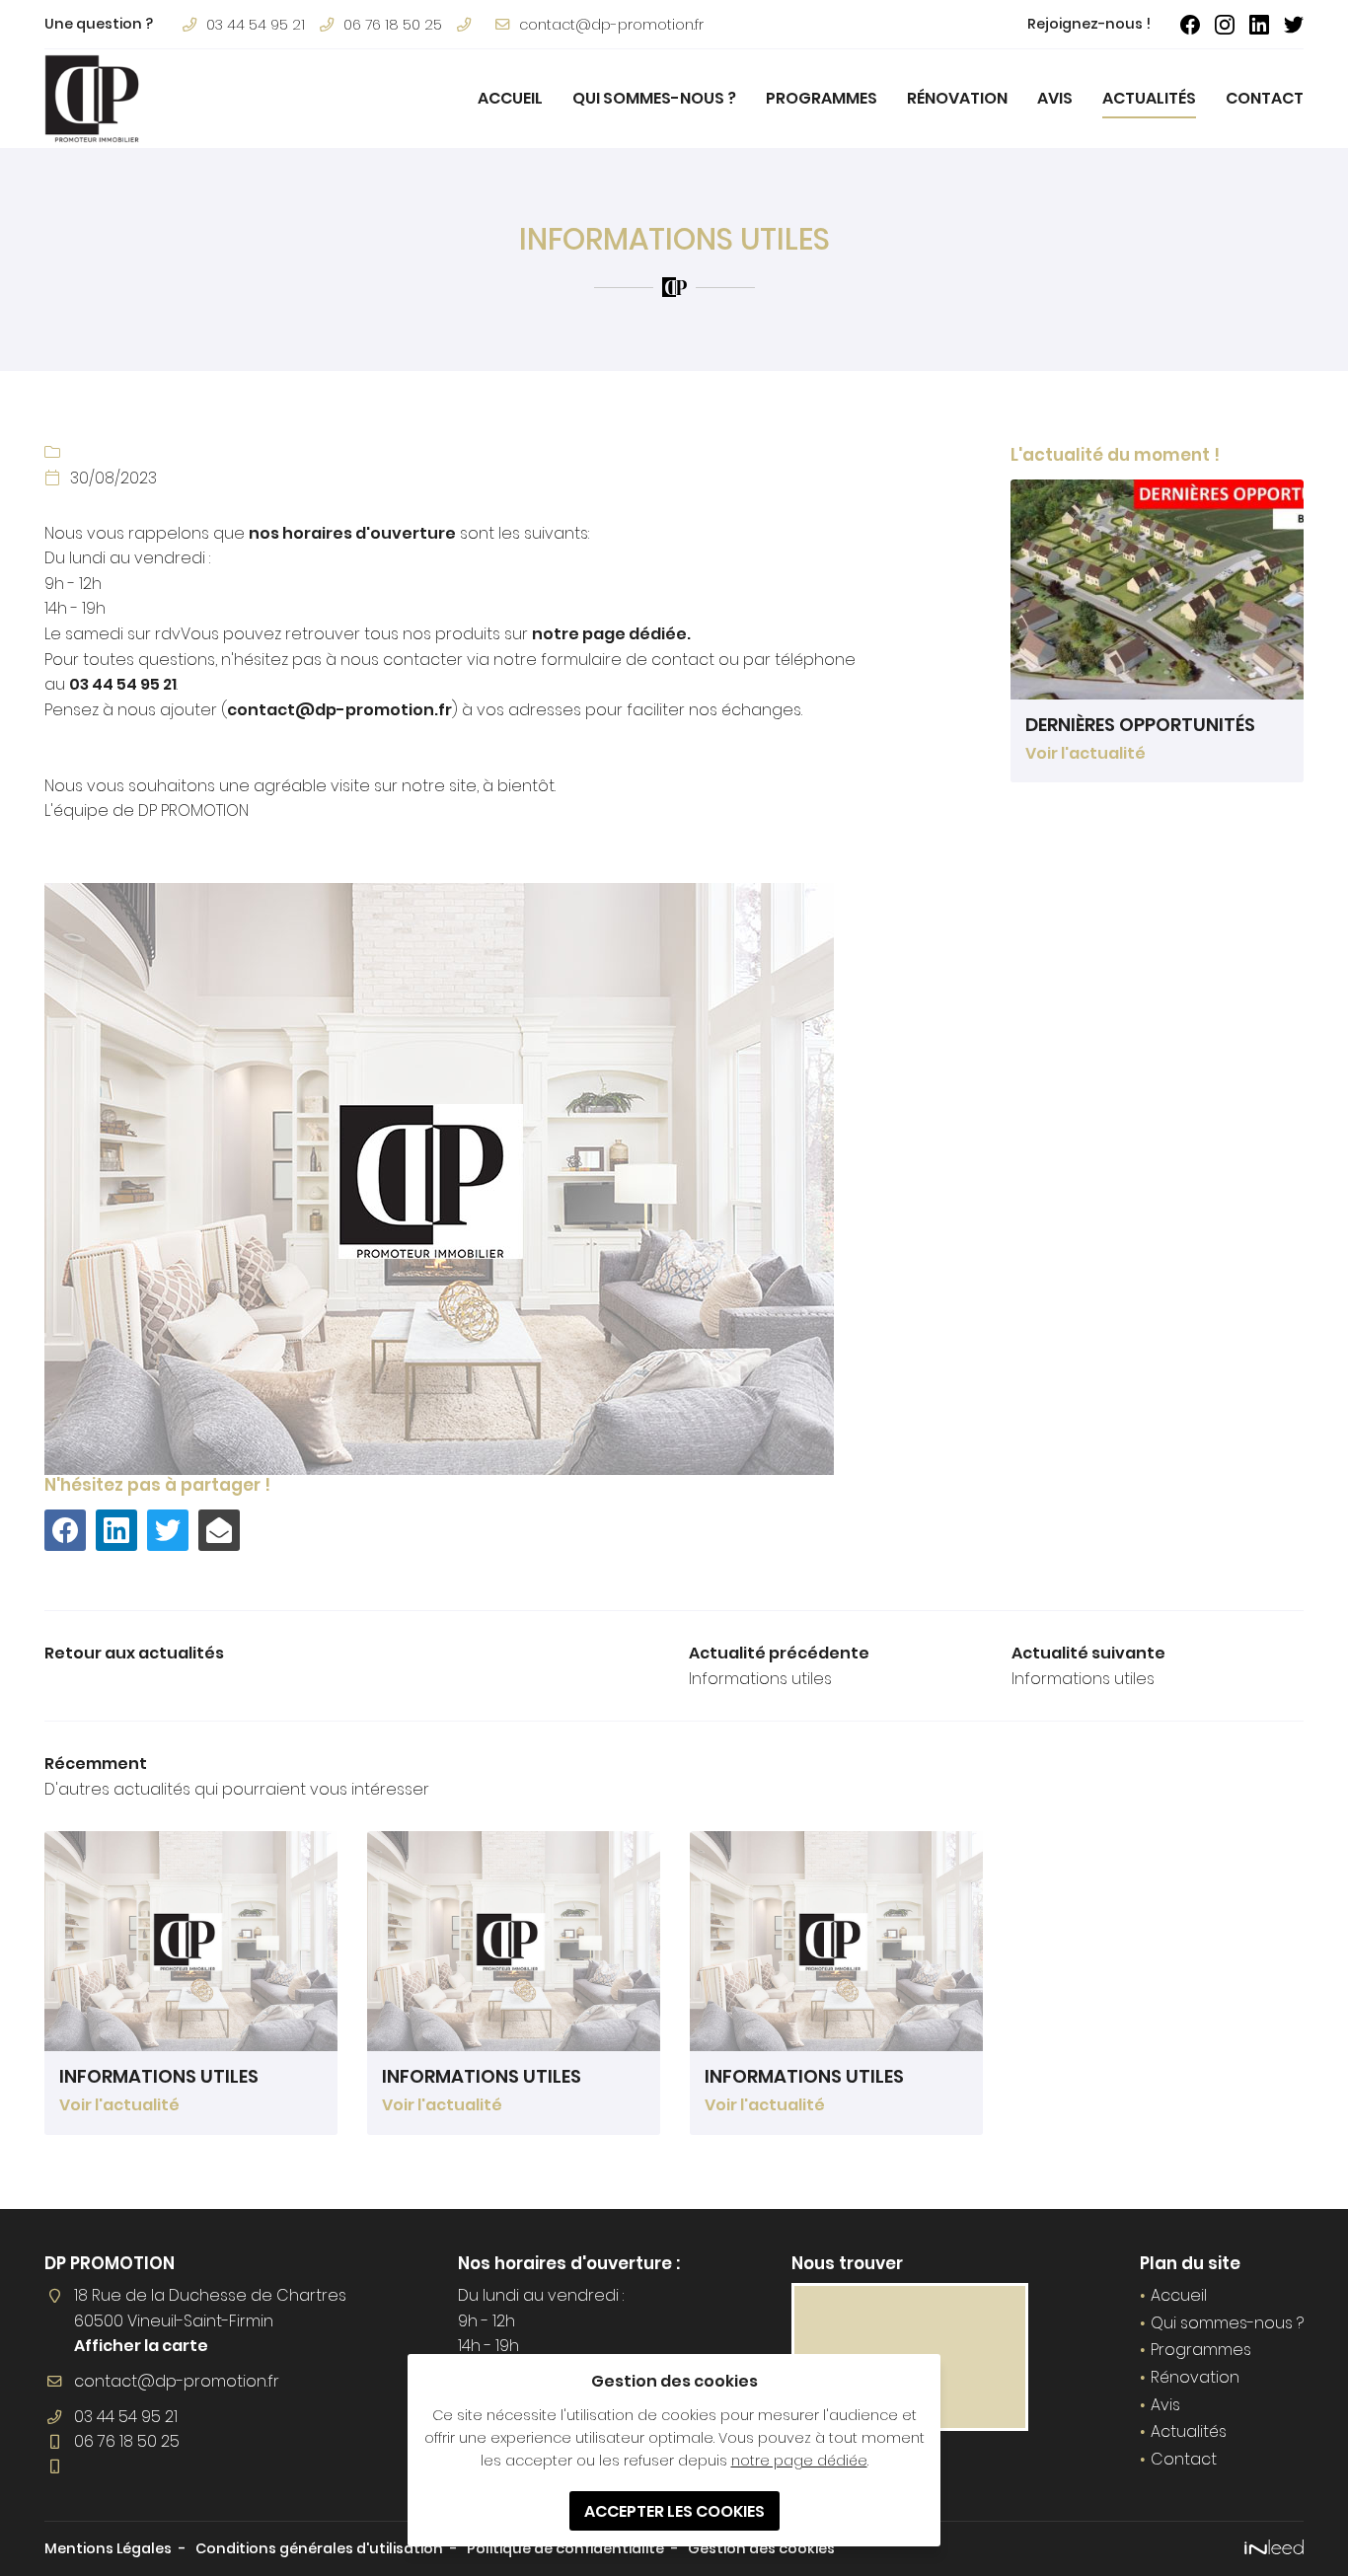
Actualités (1149, 98)
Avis (1055, 98)
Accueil (510, 98)
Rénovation (957, 98)
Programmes (822, 98)
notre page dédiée (799, 2461)
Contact (1265, 98)
